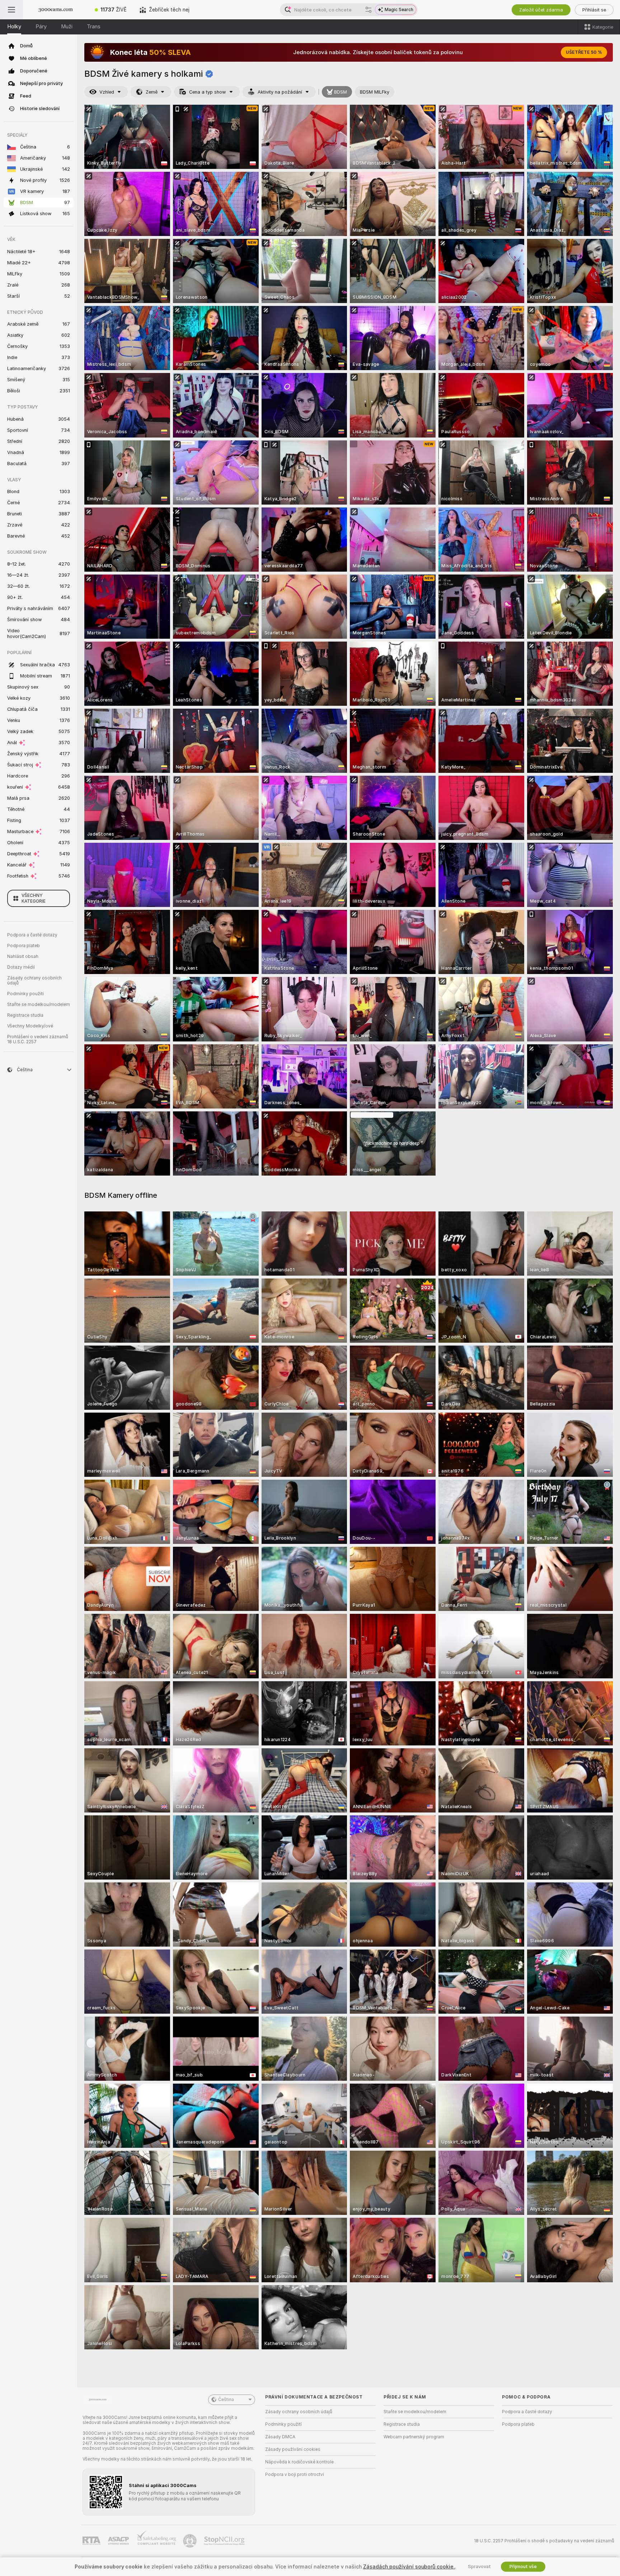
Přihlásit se (594, 10)
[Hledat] (368, 10)
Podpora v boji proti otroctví (295, 2475)
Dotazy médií (21, 967)
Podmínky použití (25, 994)
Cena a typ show (208, 92)
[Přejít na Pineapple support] (191, 2541)
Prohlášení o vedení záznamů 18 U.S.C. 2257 (38, 1039)
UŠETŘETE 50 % (584, 52)
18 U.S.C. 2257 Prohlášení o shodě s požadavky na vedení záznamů (544, 2541)
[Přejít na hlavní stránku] (56, 10)
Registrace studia (25, 1015)
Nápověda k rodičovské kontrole (299, 2462)
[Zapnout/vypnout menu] (11, 10)
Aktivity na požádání (280, 92)
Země (152, 92)
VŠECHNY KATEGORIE (34, 898)
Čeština (226, 2400)
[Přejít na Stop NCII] (225, 2541)
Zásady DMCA (280, 2437)
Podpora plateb (24, 946)
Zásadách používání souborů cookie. (409, 2567)
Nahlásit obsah (23, 956)
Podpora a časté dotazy (32, 935)
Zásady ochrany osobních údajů (34, 980)
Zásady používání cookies (293, 2449)
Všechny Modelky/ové (30, 1026)
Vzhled (107, 92)
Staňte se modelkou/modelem (39, 1005)
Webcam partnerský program (414, 2437)
